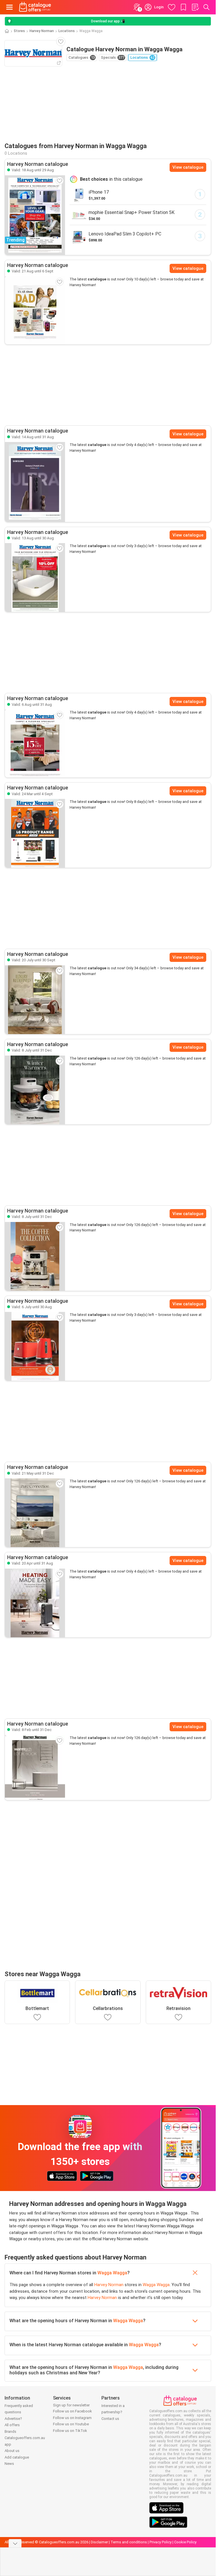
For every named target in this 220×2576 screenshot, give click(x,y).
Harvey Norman (42, 31)
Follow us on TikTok (70, 2431)
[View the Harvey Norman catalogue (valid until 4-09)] (35, 833)
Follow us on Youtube (71, 2424)
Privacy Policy (161, 2542)
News (9, 2464)
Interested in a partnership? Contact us (113, 2412)
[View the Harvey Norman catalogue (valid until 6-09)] (35, 310)
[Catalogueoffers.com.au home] (35, 7)
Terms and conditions (129, 2542)
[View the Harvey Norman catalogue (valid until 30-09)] (35, 1000)
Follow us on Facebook (72, 2411)
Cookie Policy (185, 2542)
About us (12, 2451)
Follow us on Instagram (72, 2418)
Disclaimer (99, 2542)
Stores (19, 31)
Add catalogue (17, 2457)
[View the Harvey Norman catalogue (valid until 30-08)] (35, 577)
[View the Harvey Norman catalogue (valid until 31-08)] (35, 482)
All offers (12, 2425)
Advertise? (13, 2419)
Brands (10, 2431)
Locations (67, 31)
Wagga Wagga (112, 2273)
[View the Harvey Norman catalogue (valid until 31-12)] (35, 1090)
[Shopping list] (195, 7)
